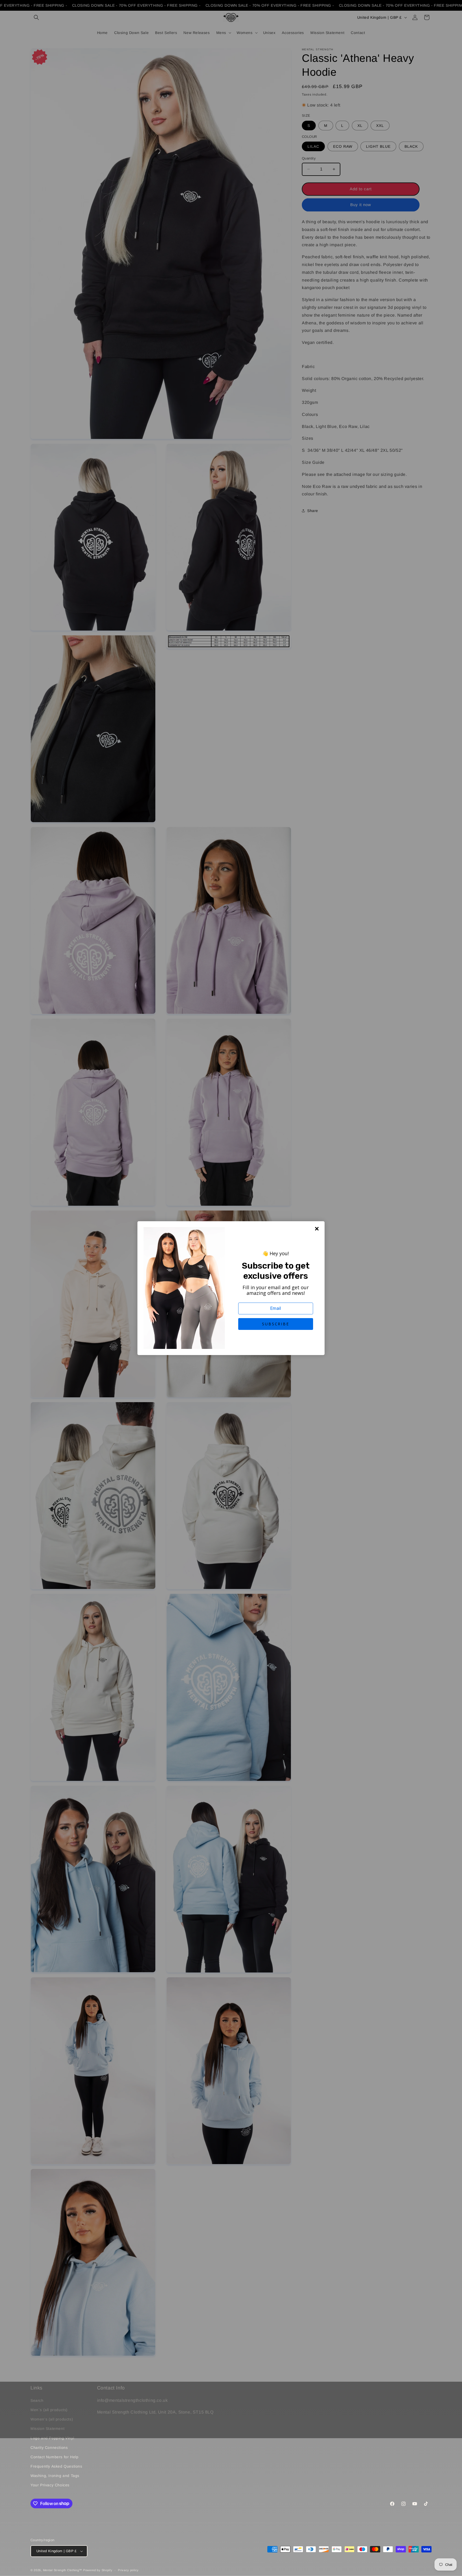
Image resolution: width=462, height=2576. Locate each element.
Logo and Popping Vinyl (52, 2438)
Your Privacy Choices (50, 2485)
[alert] (231, 1288)
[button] (276, 1324)
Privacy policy (128, 2570)
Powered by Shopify (98, 2570)
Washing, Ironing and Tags (55, 2476)
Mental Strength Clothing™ (63, 2570)
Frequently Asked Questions (56, 2466)
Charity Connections (49, 2448)
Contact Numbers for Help (54, 2457)
